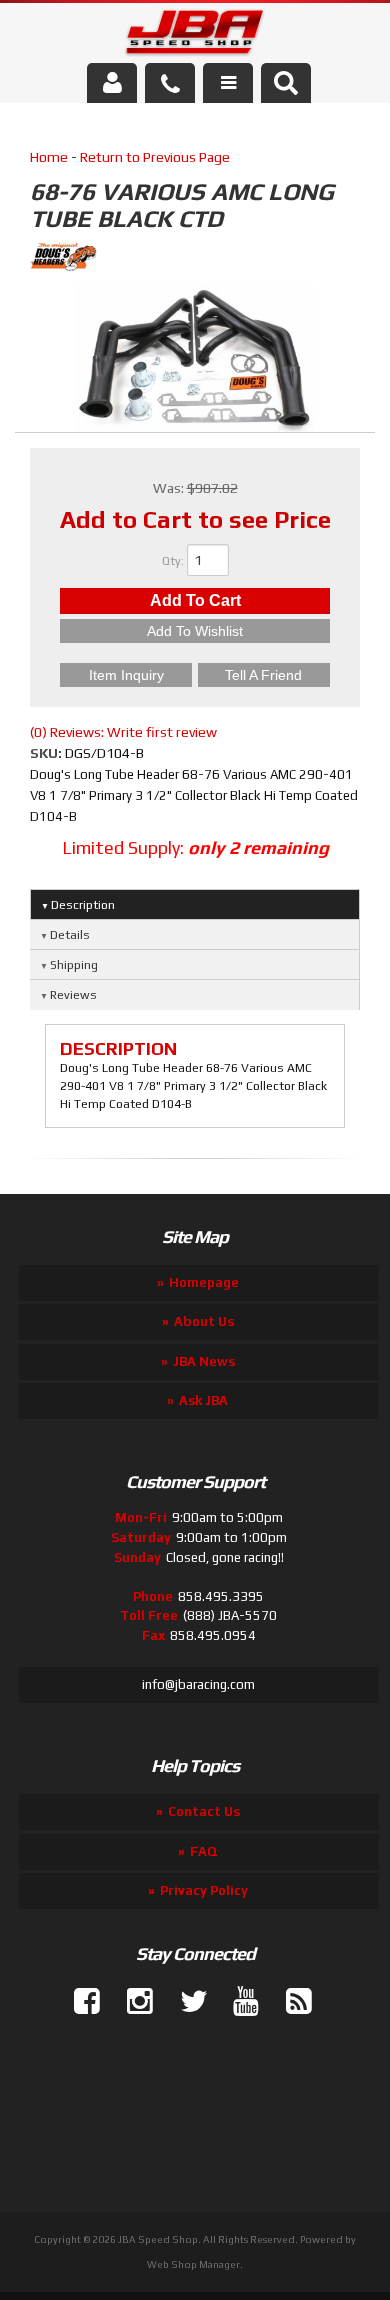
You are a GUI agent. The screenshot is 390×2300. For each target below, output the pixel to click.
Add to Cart (195, 600)
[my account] (112, 83)
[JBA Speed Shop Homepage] (195, 36)
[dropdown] (228, 83)
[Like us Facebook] (79, 2002)
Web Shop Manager (193, 2264)
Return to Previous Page (155, 157)
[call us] (170, 83)
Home (49, 157)
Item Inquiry (126, 675)
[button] (286, 83)
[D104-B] (195, 360)
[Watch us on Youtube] (238, 2002)
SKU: (47, 753)
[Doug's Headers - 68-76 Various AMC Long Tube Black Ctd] (195, 260)
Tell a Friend (263, 675)
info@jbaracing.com (198, 1684)
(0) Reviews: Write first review (123, 732)
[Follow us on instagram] (132, 2002)
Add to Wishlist (195, 631)
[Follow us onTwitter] (185, 2002)
